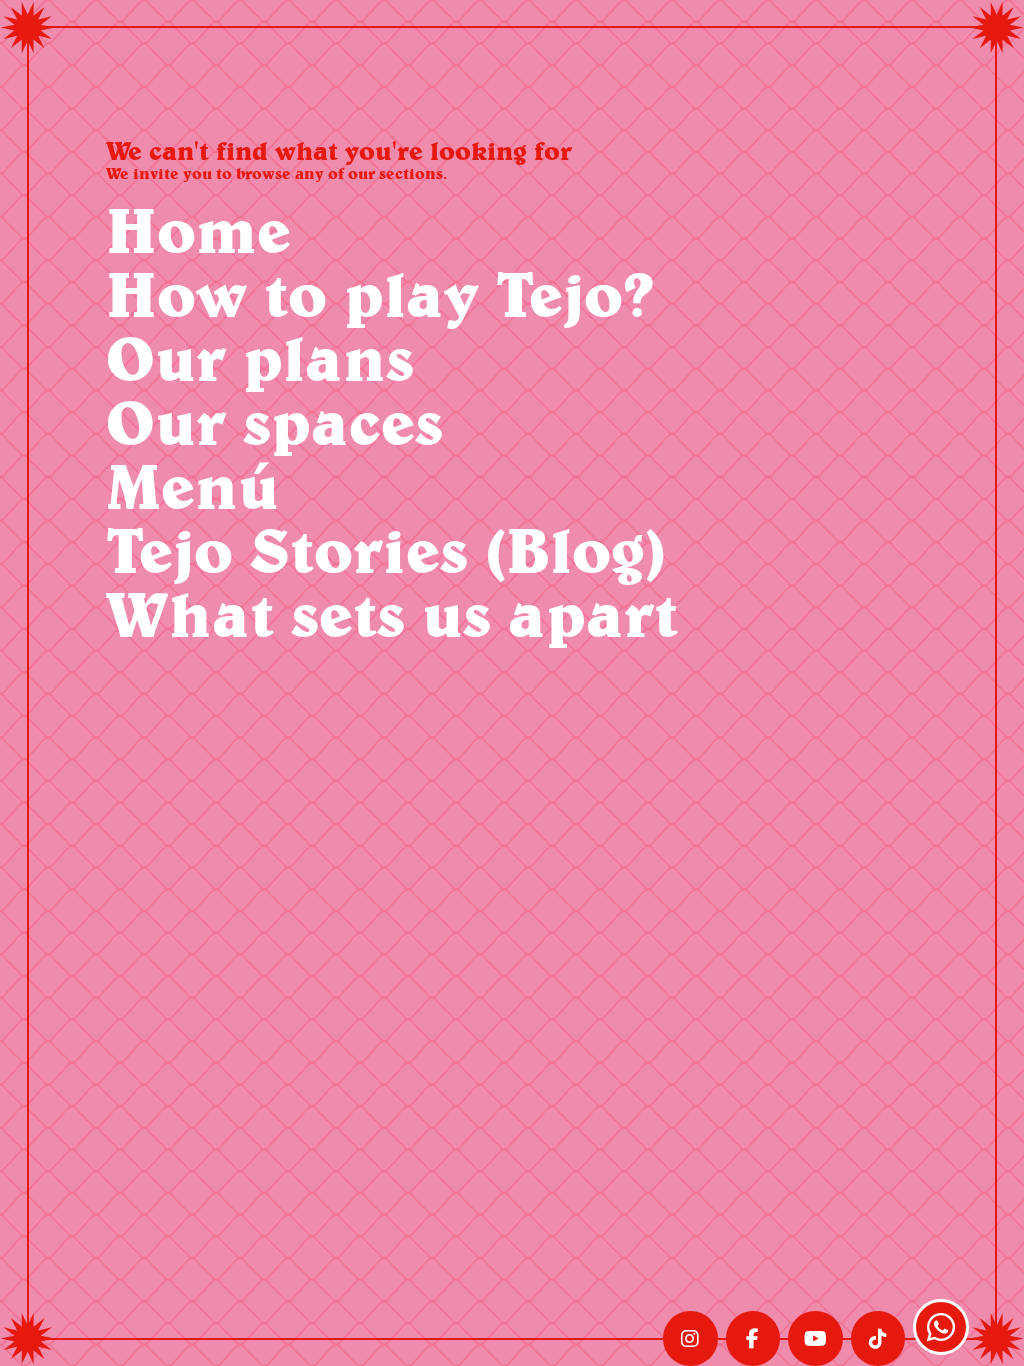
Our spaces (274, 421)
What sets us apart (392, 613)
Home (198, 229)
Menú (192, 485)
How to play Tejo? (380, 293)
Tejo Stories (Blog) (386, 549)
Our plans (260, 357)
